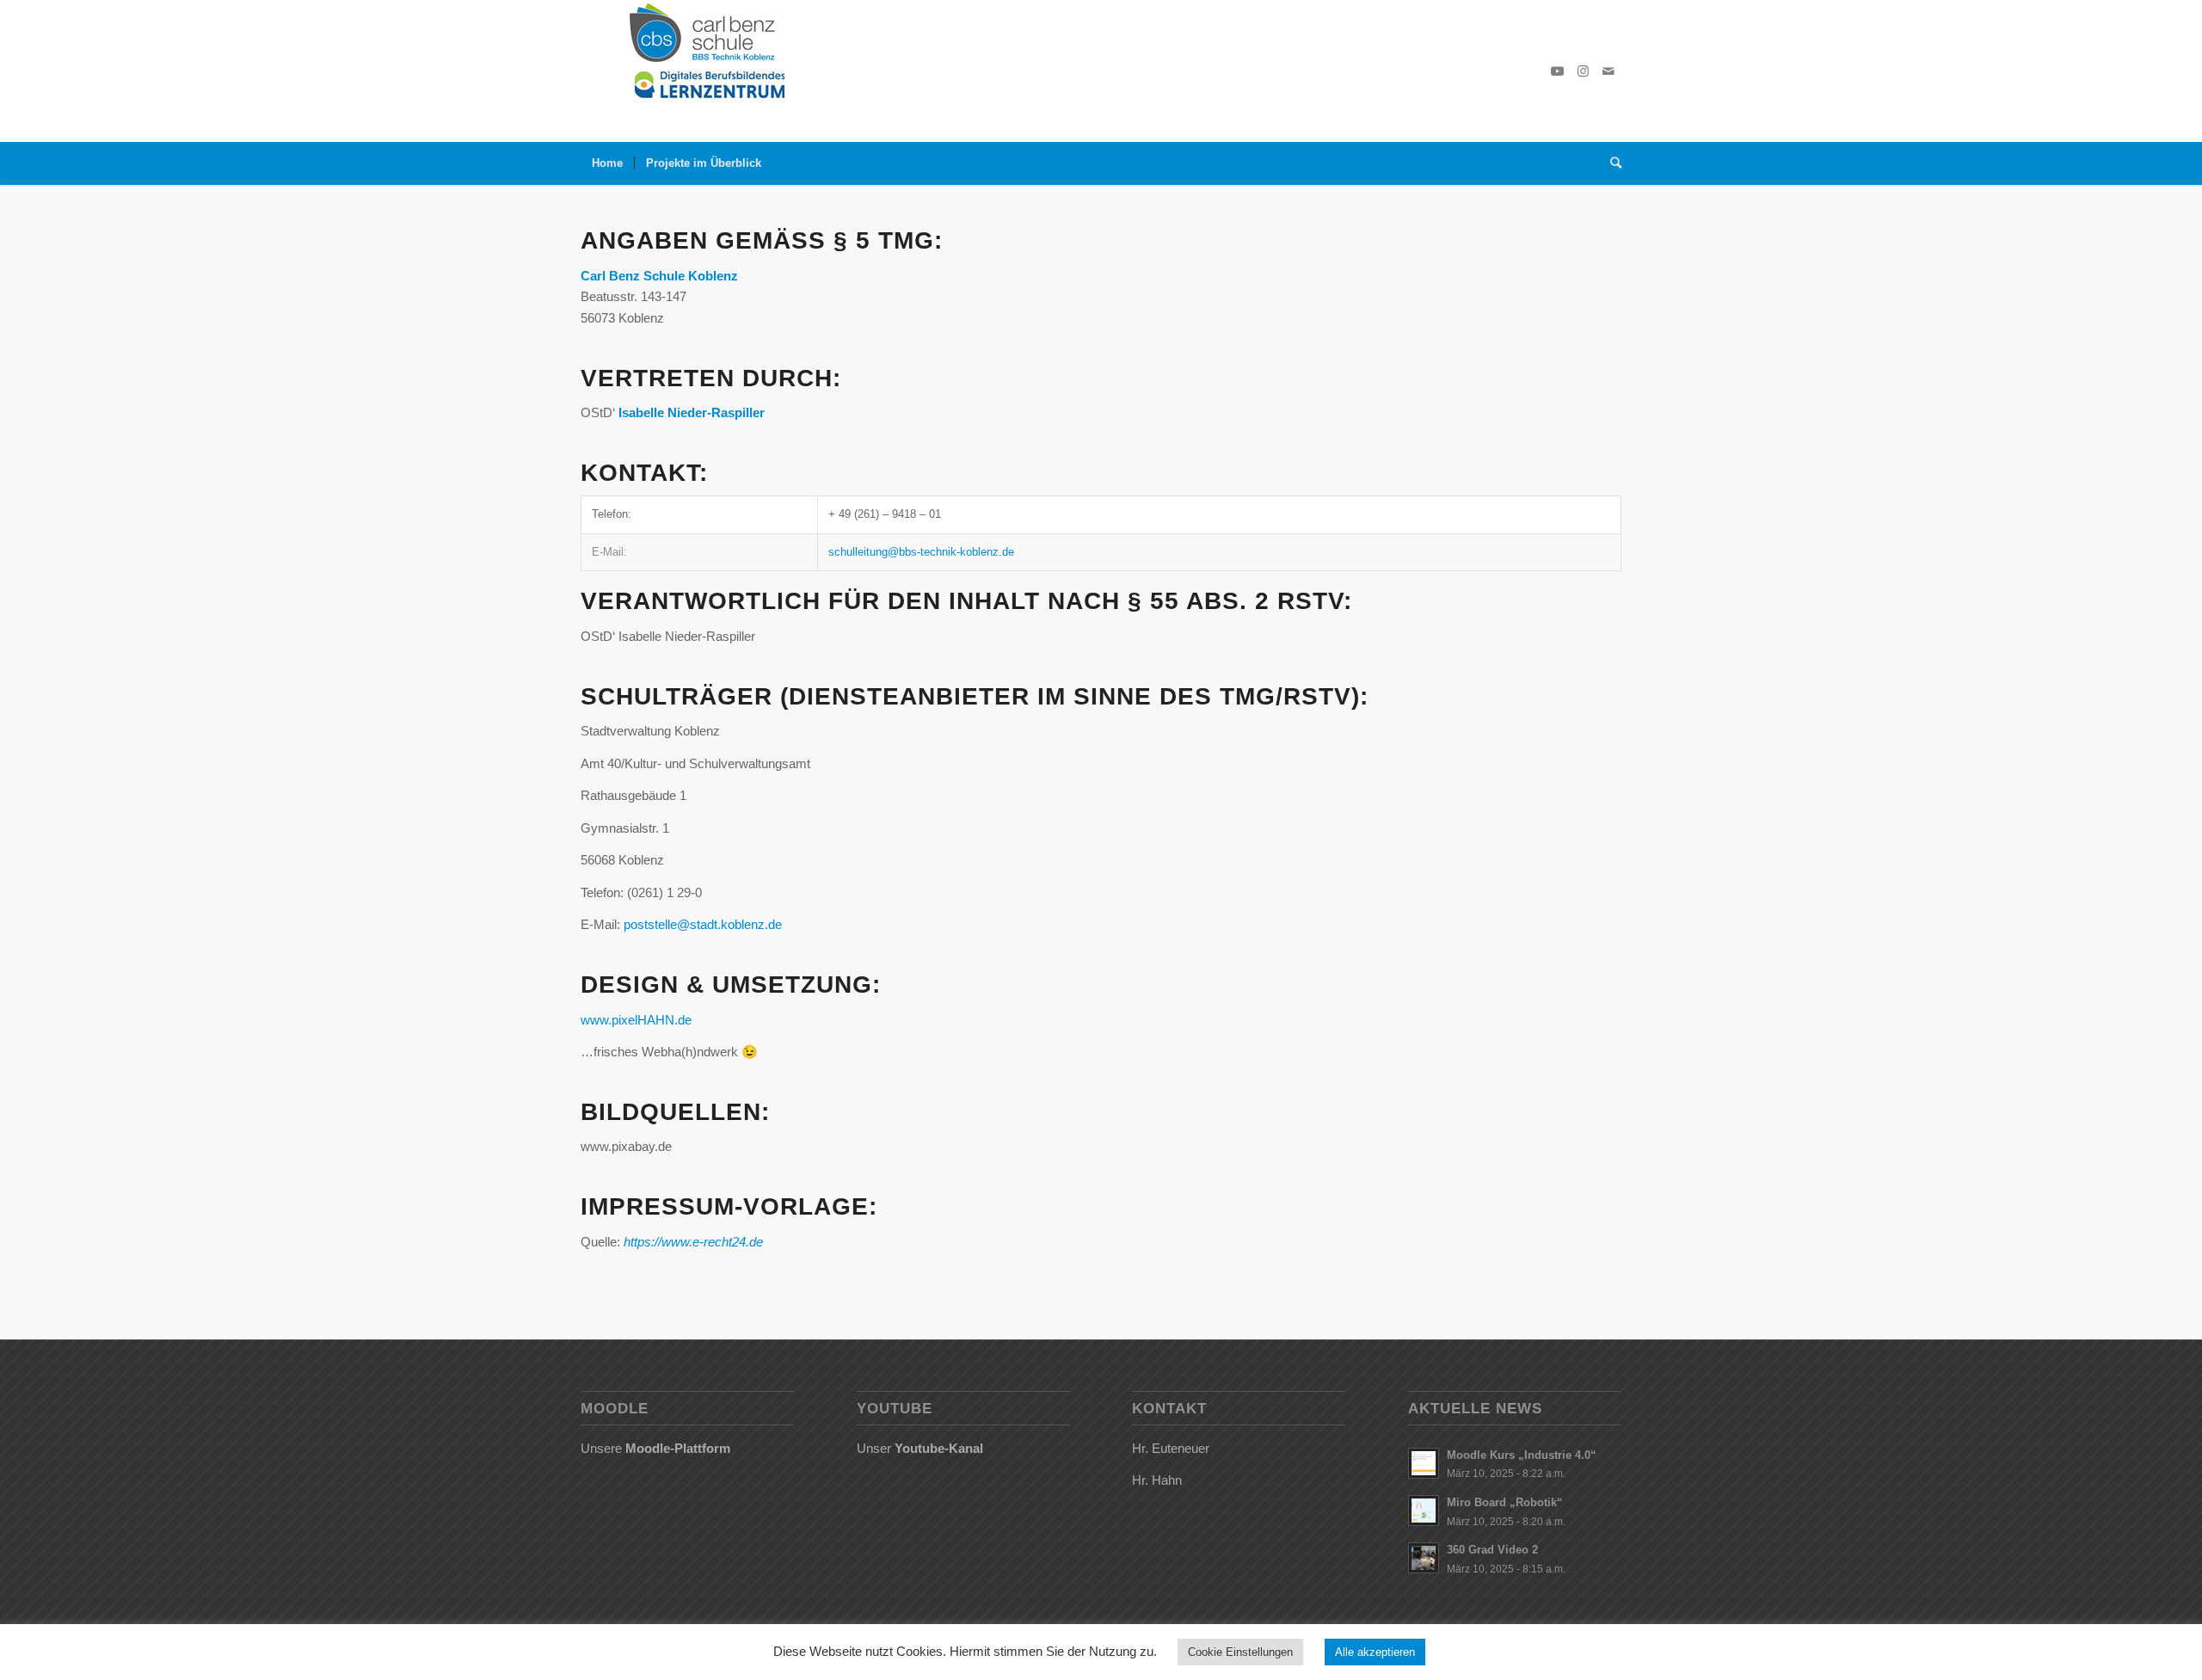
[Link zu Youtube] (1557, 71)
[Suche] (1610, 163)
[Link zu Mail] (1608, 71)
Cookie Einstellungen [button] (1240, 1652)
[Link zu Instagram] (1583, 71)
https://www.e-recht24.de (693, 1242)
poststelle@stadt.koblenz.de (703, 924)
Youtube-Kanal (939, 1448)
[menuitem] (607, 163)
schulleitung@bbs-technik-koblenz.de (921, 552)
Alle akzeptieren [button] (1375, 1652)
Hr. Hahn (1157, 1480)
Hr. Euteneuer (1171, 1448)
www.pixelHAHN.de (636, 1020)
